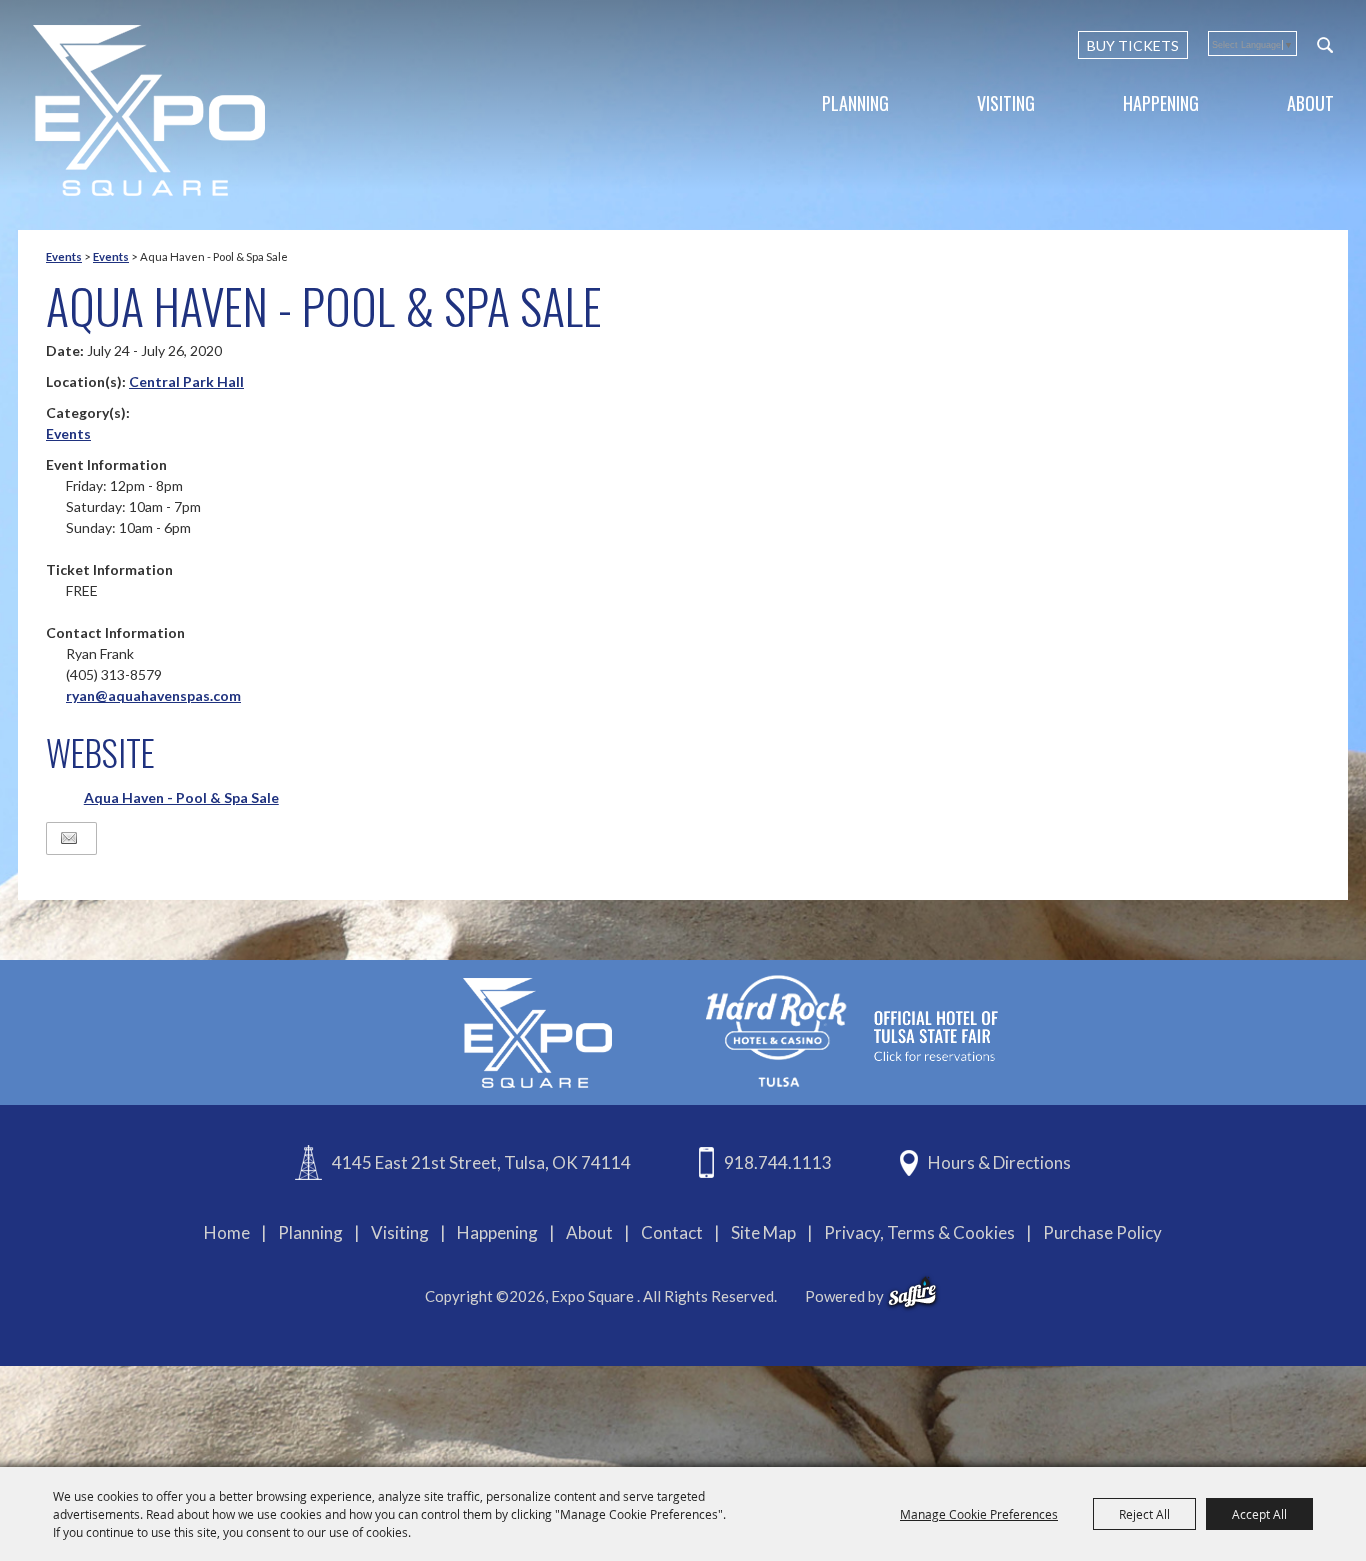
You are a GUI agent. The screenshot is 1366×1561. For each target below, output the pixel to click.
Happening (1161, 103)
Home (227, 1232)
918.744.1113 (778, 1162)
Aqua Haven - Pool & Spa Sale (181, 797)
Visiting (1006, 103)
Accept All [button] (1259, 1514)
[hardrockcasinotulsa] (852, 1030)
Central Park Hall (186, 381)
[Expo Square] (149, 110)
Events (64, 256)
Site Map (763, 1232)
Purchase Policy (1102, 1232)
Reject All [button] (1144, 1514)
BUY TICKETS (1133, 45)
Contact (672, 1232)
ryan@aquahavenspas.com (153, 695)
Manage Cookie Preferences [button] (979, 1514)
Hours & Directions (999, 1162)
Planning (855, 103)
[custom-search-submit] (1325, 45)
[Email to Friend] (69, 838)
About (1310, 103)
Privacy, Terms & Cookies (919, 1232)
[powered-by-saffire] (912, 1293)
